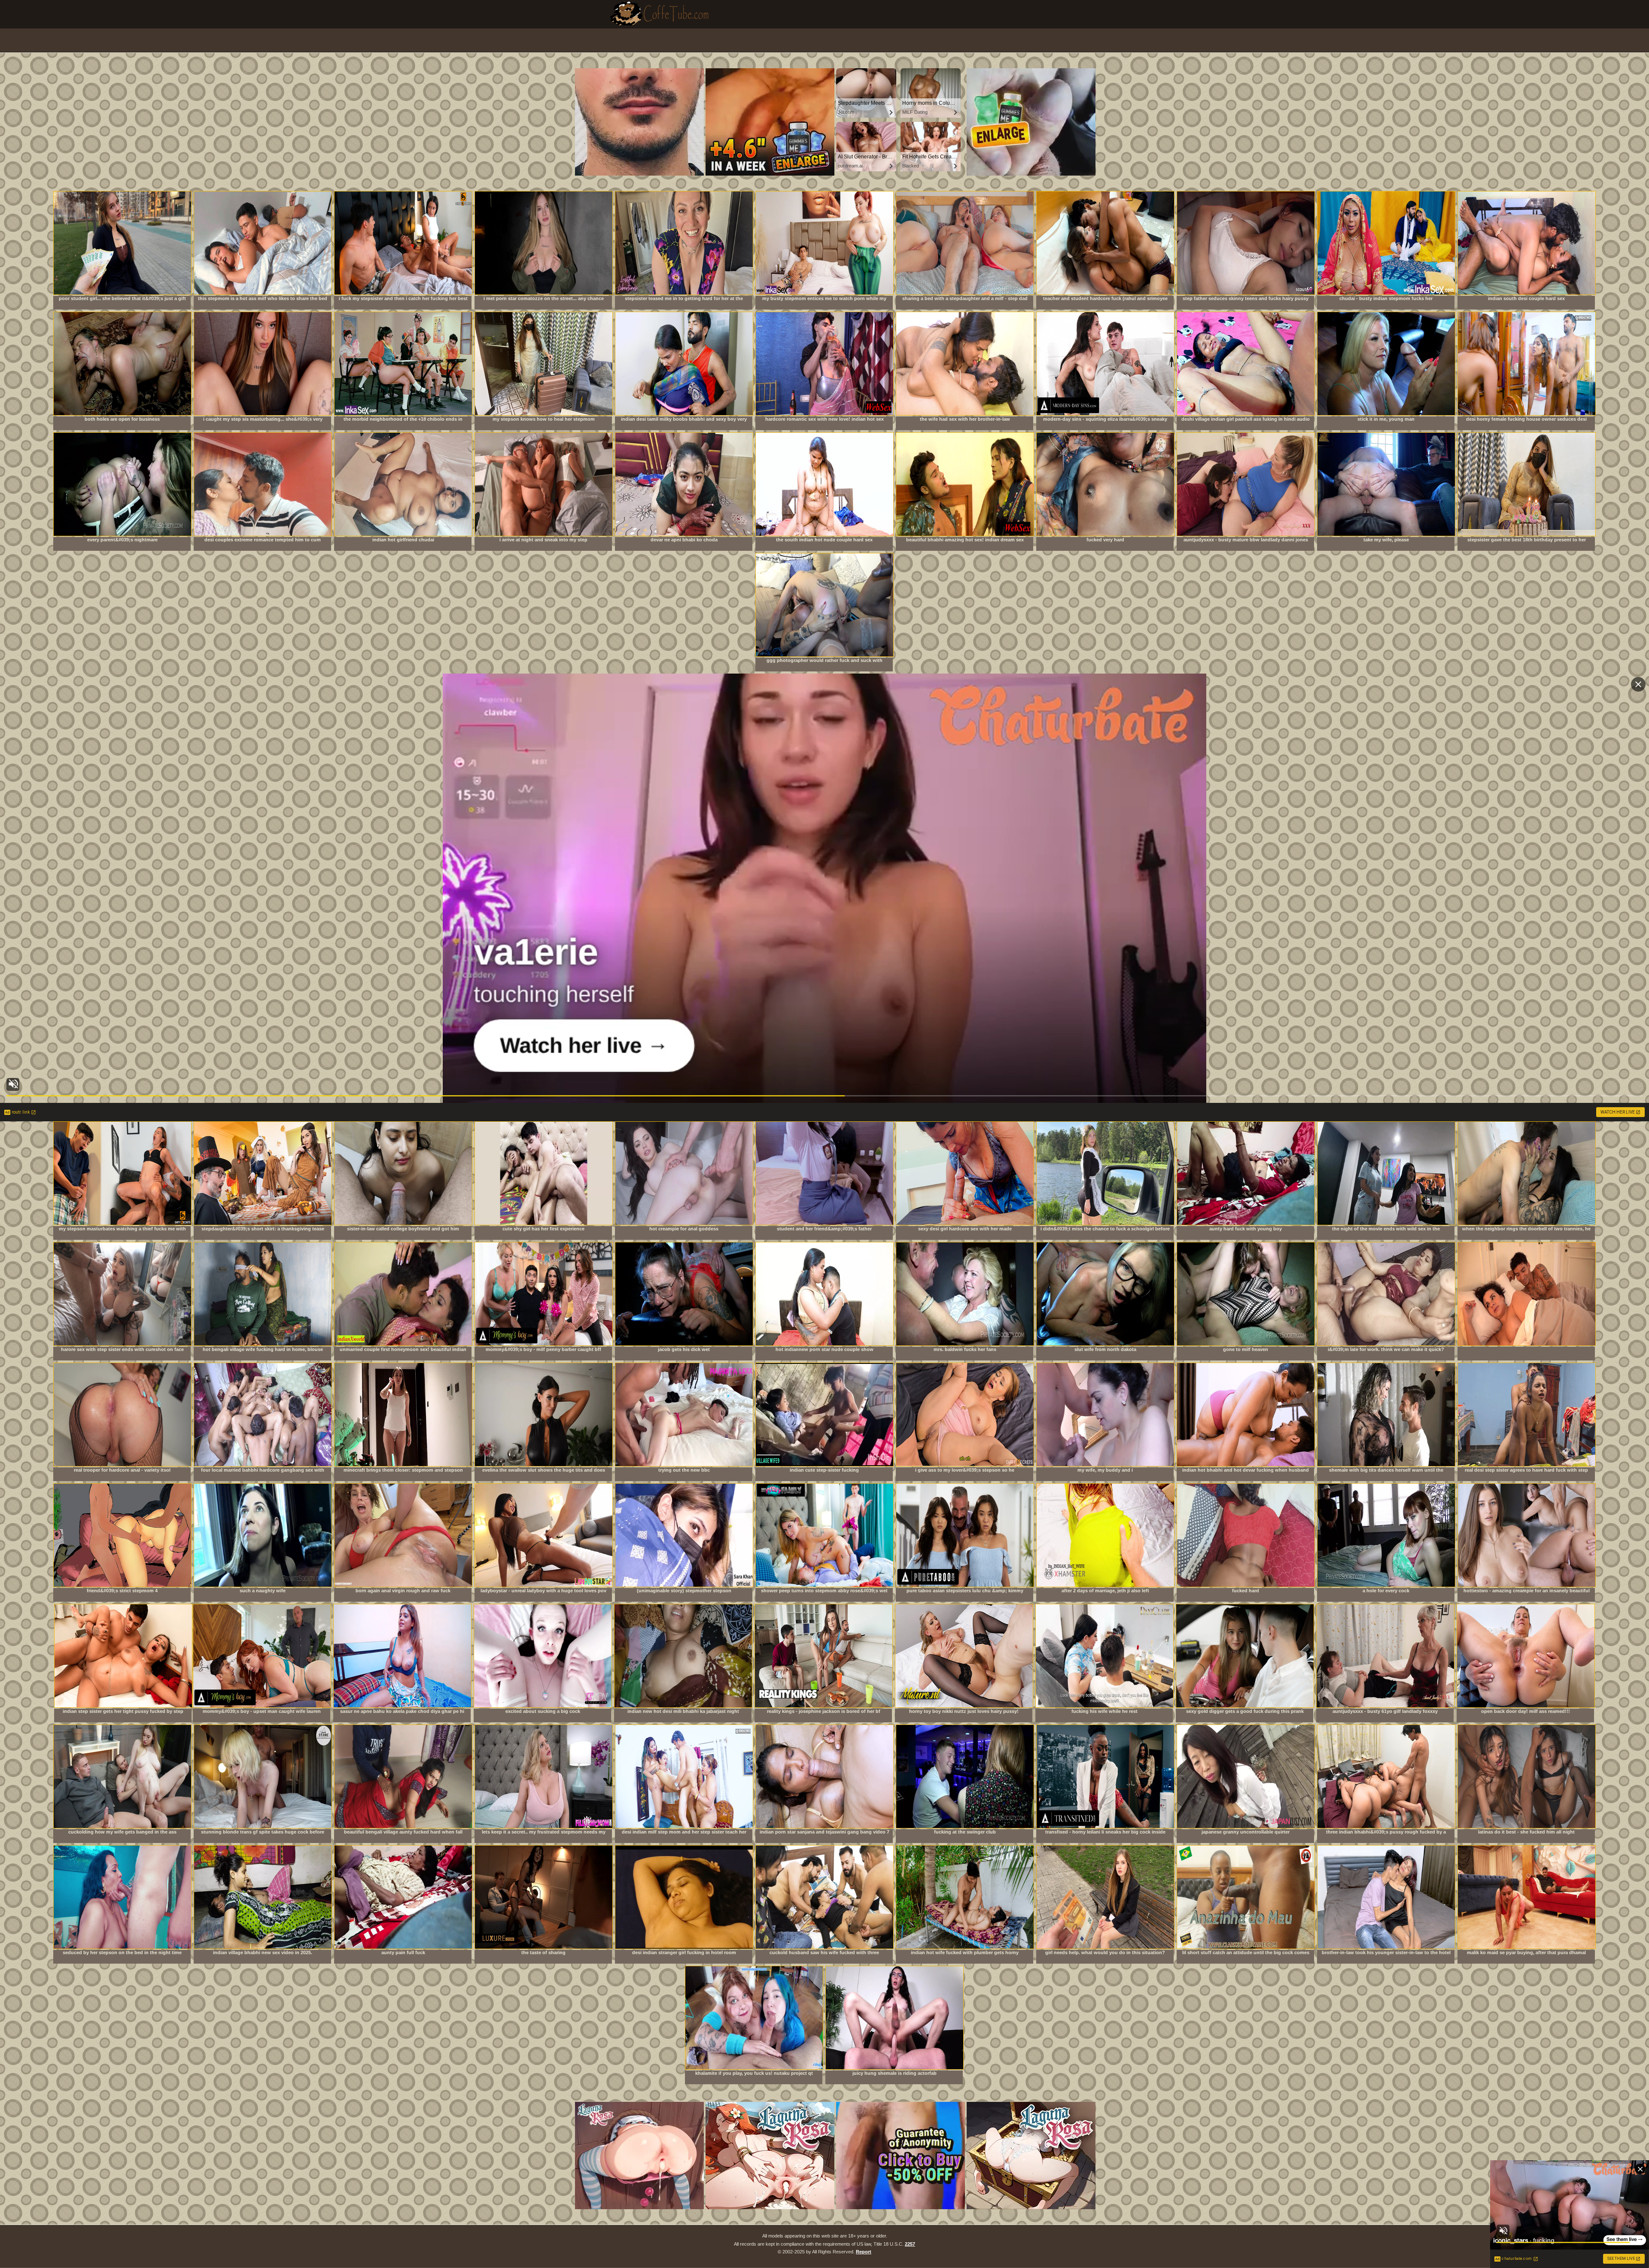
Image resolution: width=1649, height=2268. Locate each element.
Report (864, 2252)
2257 (910, 2244)
